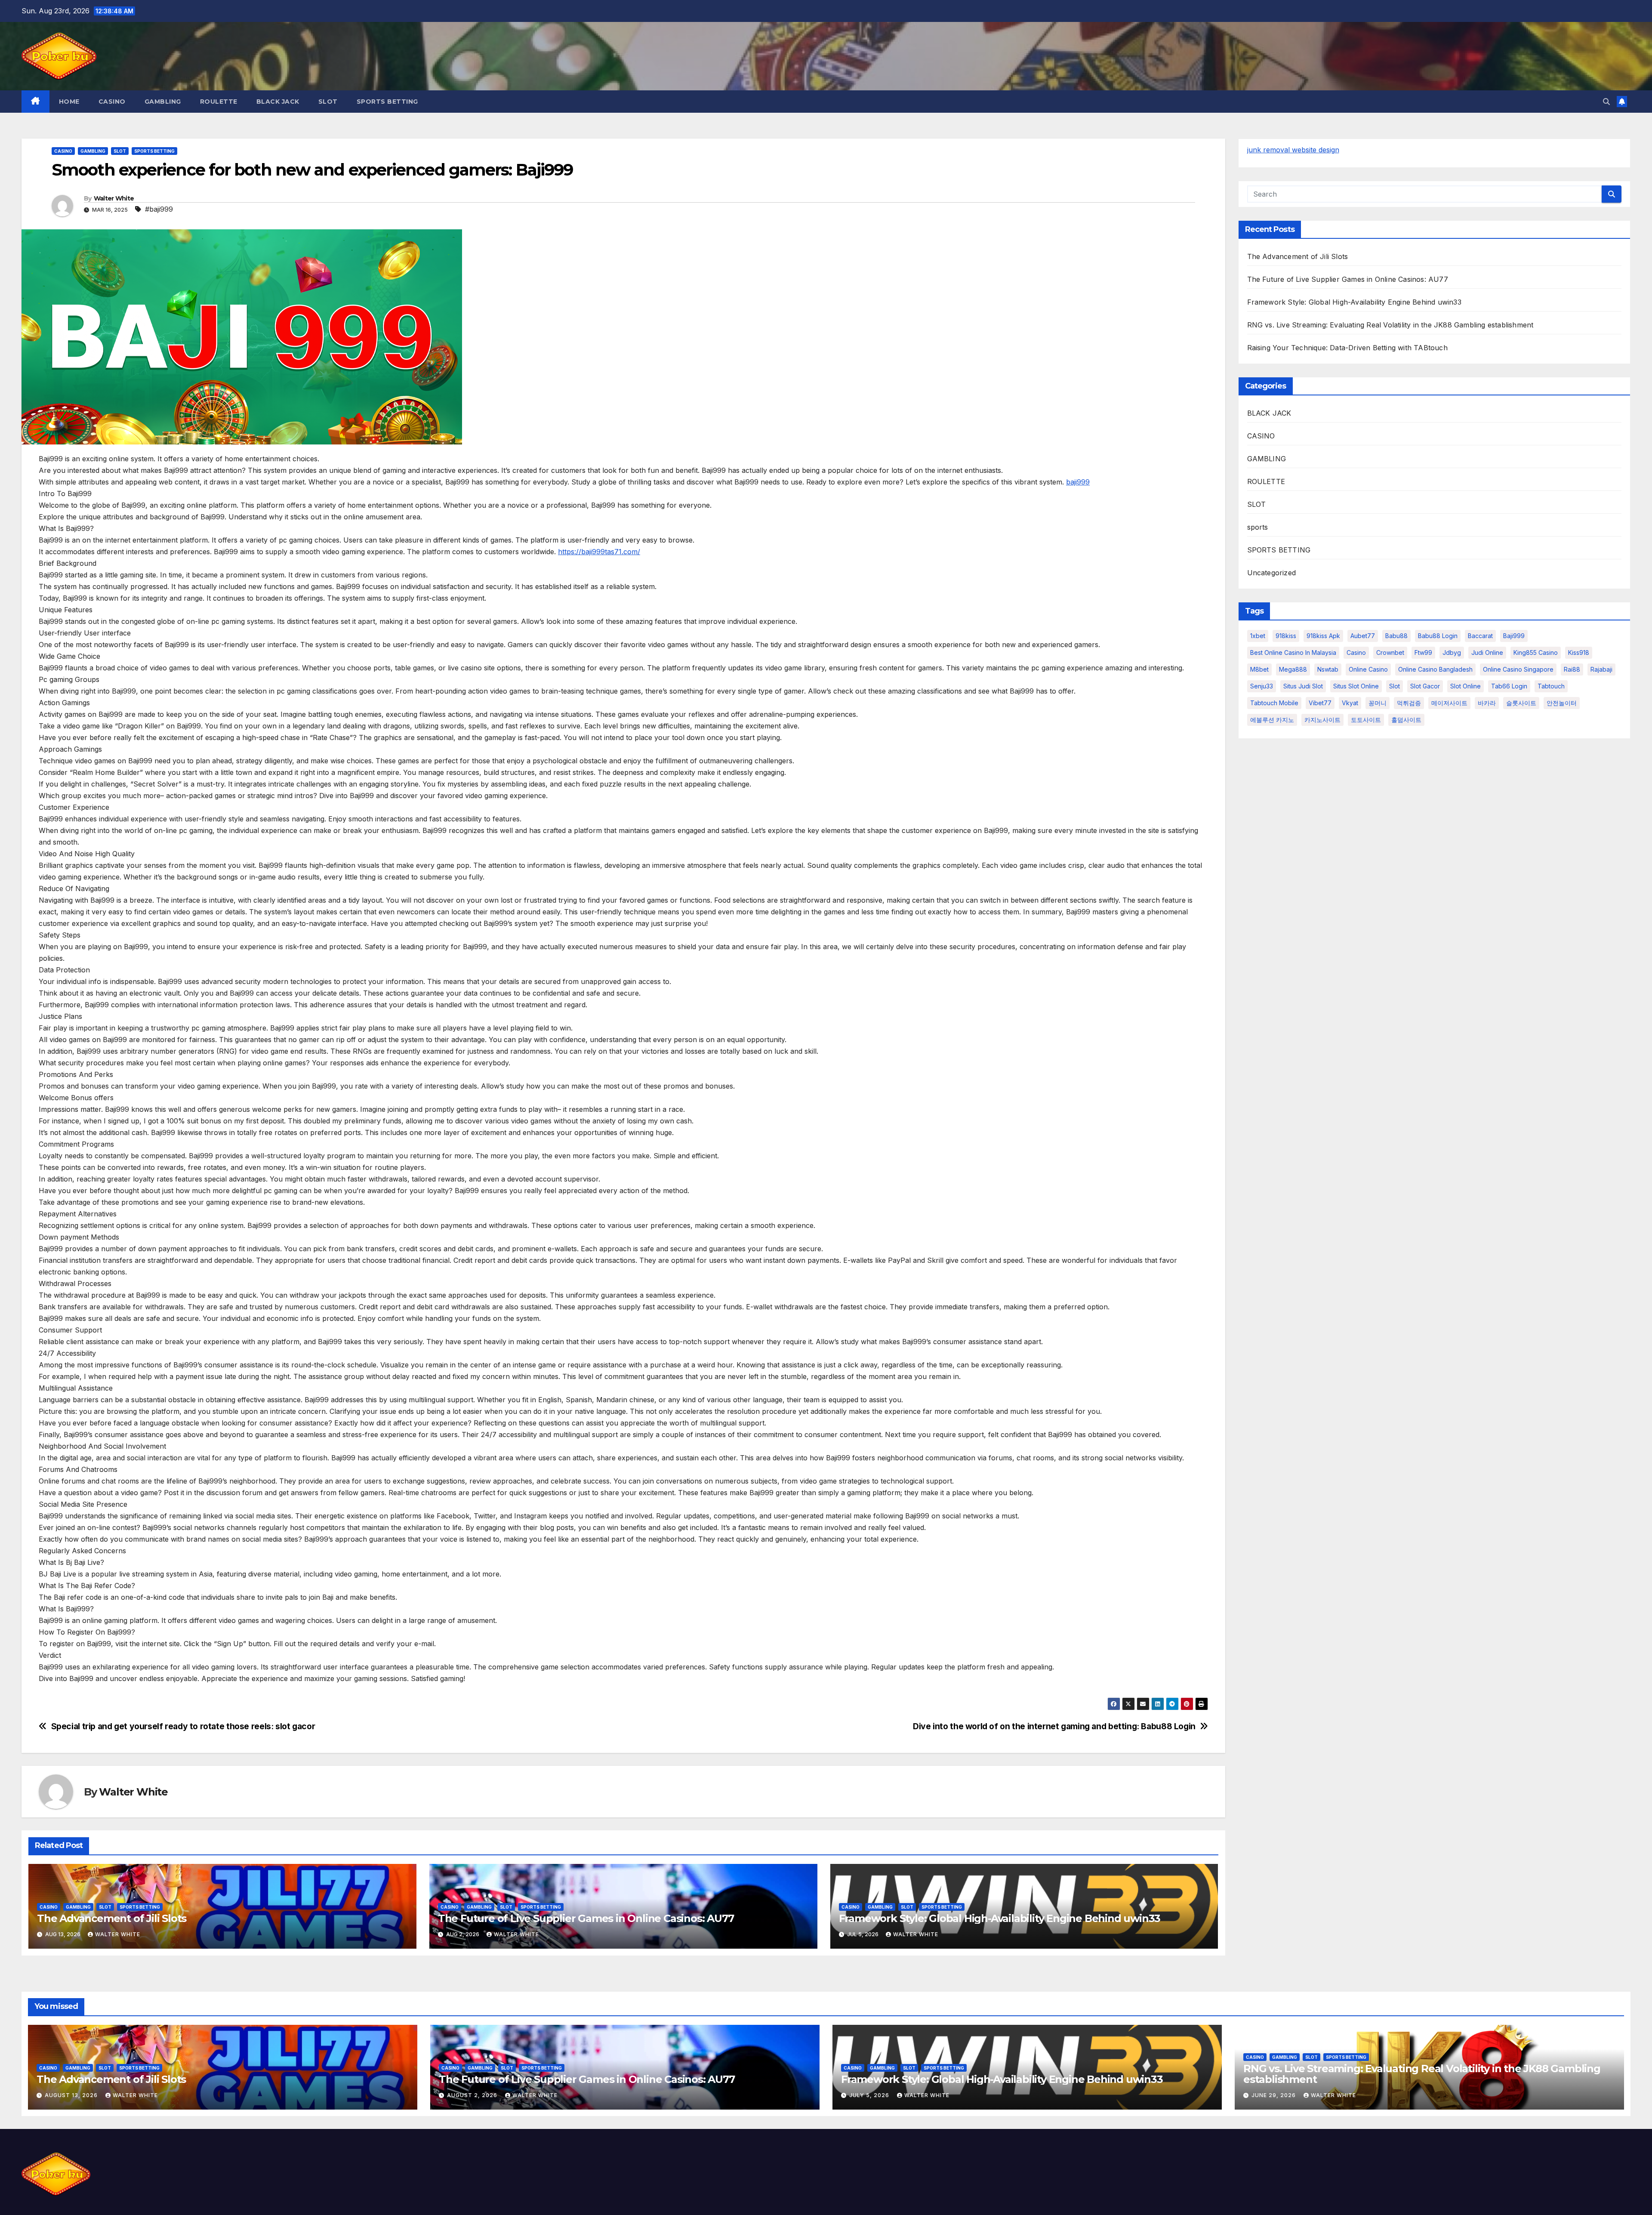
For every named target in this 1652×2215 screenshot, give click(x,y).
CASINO (112, 102)
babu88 (1396, 636)
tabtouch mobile (1274, 703)
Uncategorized (1272, 573)
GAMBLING (163, 102)
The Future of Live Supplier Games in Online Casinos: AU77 (586, 1918)
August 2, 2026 (473, 2095)
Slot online (1466, 686)
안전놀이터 (1562, 703)
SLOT (328, 102)
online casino (1368, 669)
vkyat (1350, 703)
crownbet (1390, 652)
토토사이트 (1366, 720)
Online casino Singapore (1518, 669)
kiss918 (1579, 652)
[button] (1606, 102)
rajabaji (1601, 669)
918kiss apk (1323, 636)
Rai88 (1572, 669)
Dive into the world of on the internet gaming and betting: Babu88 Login (1054, 1726)
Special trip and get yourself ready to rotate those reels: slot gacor (183, 1726)
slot (1395, 686)
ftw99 (1423, 652)
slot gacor (1425, 686)
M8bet (1259, 669)
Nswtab (1328, 669)
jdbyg (1452, 652)
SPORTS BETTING (387, 102)
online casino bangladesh (1435, 669)
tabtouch (1551, 686)
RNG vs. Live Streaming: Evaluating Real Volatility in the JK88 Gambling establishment (1390, 325)
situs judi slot (1303, 686)
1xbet (1258, 636)
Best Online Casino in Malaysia (1293, 652)
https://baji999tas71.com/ (599, 552)
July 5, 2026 (870, 2095)
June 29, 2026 (1274, 2095)
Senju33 (1262, 686)
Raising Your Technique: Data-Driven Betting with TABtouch (1347, 348)
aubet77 (1363, 636)
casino (1356, 652)
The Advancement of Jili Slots (112, 1918)
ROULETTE (219, 102)
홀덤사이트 (1406, 720)
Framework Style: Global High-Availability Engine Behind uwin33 (1000, 1918)
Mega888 (1293, 669)
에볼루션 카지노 (1272, 720)
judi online (1487, 652)
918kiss (1286, 636)
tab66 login (1509, 686)
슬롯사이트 (1521, 703)
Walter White (114, 198)
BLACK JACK (278, 102)
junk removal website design (1293, 150)
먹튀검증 (1409, 703)
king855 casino (1536, 652)
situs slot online (1356, 686)
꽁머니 (1378, 703)
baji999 (1078, 482)
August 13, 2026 (72, 2095)
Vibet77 (1320, 703)
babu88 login (1438, 636)
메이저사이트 (1449, 703)
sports (1258, 527)
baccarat (1480, 636)
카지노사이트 (1322, 720)
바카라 (1487, 703)
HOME (69, 102)
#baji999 (159, 209)
